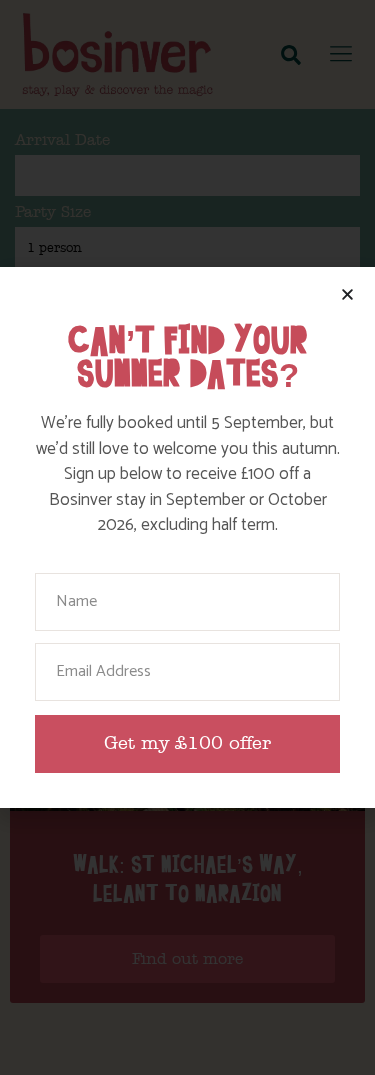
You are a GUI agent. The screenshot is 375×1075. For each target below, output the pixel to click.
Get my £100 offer (187, 743)
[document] (187, 537)
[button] (347, 294)
